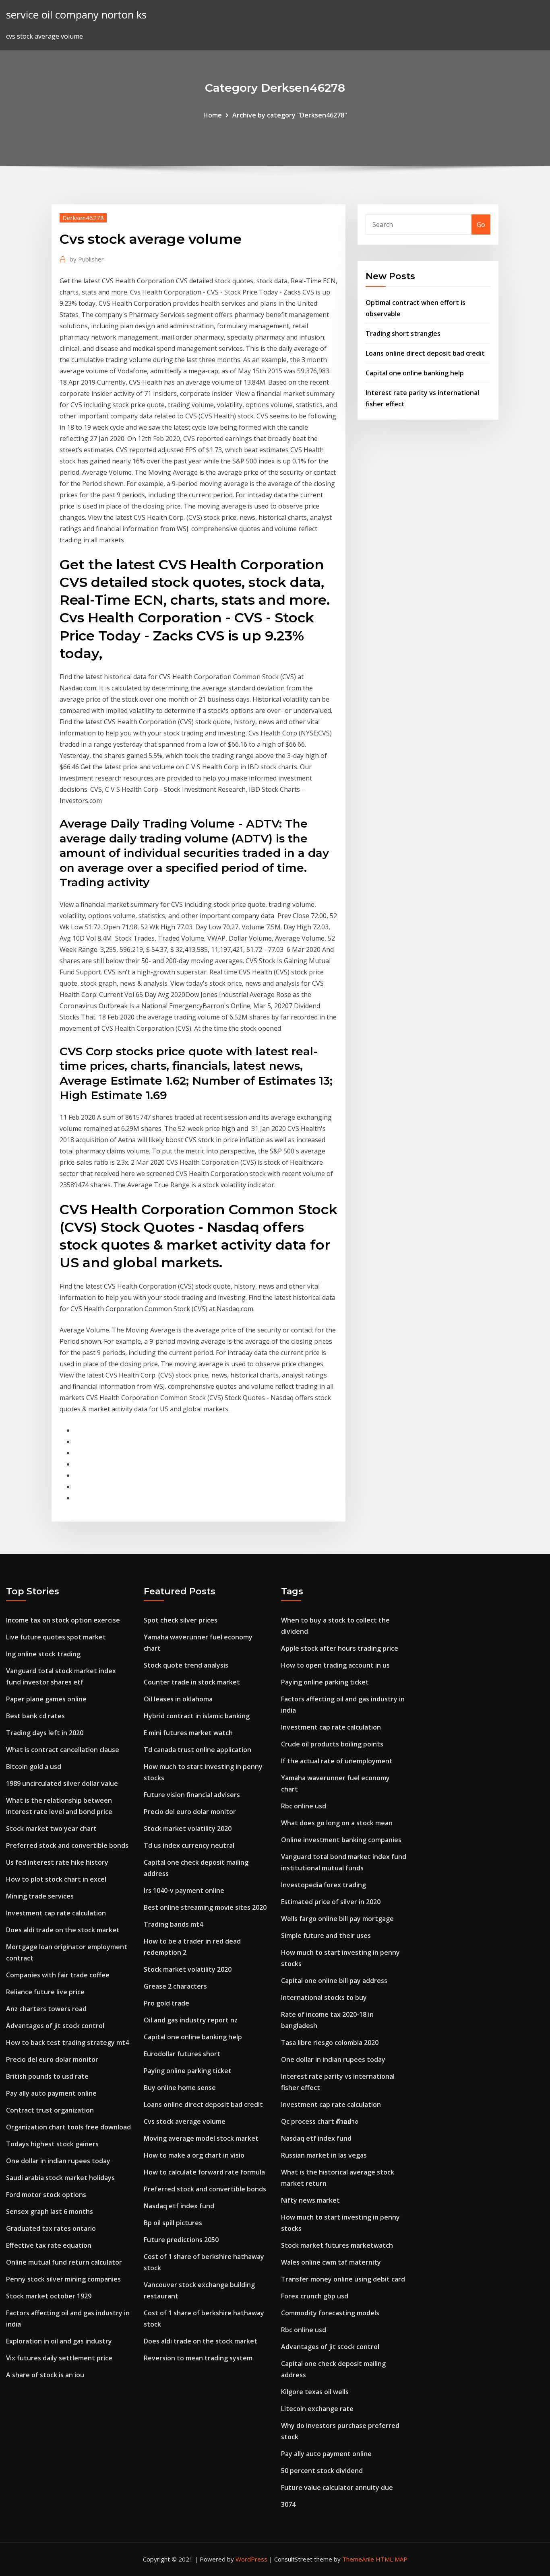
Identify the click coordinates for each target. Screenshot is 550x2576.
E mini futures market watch (188, 1733)
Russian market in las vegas (324, 2155)
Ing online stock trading (43, 1654)
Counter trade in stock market (192, 1682)
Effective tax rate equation (49, 2245)
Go (481, 224)
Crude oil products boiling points (332, 1744)
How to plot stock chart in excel (56, 1879)
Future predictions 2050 (181, 2240)
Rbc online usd (304, 1806)
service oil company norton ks (76, 15)
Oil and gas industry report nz (191, 2020)
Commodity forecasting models (330, 2313)
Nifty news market (310, 2200)
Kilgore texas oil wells (315, 2392)
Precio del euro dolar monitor (52, 2059)
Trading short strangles (403, 334)
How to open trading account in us (335, 1665)
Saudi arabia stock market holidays (60, 2178)
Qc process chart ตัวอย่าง (319, 2121)
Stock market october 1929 (49, 2296)
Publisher (87, 259)
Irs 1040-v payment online (184, 1890)
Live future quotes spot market (56, 1637)
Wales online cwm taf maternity (331, 2262)
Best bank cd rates (35, 1716)
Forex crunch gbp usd (315, 2296)
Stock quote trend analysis (186, 1665)
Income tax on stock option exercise (63, 1620)
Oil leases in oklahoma (178, 1699)
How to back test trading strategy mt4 (67, 2043)
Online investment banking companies (341, 1840)
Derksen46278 (83, 218)
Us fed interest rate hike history (57, 1862)
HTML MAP (392, 2559)
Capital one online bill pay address (334, 1981)
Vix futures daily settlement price (59, 2358)
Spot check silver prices (181, 1620)
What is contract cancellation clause (63, 1750)
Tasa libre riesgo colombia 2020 (330, 2043)
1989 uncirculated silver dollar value (62, 1783)
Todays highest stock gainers (52, 2144)
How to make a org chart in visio (194, 2155)
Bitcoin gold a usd (34, 1767)
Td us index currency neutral (189, 1845)
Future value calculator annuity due (337, 2487)
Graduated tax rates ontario (51, 2228)
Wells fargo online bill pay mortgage (337, 1919)
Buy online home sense (180, 2088)
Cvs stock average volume (185, 2121)
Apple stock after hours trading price (340, 1648)
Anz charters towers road (46, 2009)
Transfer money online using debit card (343, 2279)
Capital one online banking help (415, 373)
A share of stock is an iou (45, 2375)
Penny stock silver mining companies (63, 2279)
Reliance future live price (45, 1992)
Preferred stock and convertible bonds (67, 1845)
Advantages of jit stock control (55, 2026)
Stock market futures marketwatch (337, 2245)
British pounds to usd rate (47, 2076)
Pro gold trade (166, 2003)
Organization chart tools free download (68, 2127)
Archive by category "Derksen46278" (290, 115)
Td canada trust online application (197, 1750)
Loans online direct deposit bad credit (425, 353)
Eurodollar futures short (182, 2054)
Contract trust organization (50, 2110)
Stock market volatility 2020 (188, 1829)
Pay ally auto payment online (51, 2093)
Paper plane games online (46, 1699)
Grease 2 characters (175, 1986)
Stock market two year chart (51, 1829)
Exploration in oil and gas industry (59, 2341)
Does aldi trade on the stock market (63, 1930)
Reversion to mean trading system (198, 2358)
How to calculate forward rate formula (204, 2172)
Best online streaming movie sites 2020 (205, 1907)
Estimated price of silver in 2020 (331, 1902)
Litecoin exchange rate (317, 2409)
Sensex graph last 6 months (50, 2212)
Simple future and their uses (326, 1936)
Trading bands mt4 (173, 1924)
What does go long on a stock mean (337, 1823)
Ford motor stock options (46, 2195)
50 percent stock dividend (322, 2471)
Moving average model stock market (201, 2138)
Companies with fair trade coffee (58, 1975)
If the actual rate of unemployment (337, 1761)
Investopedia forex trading (324, 1885)
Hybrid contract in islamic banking (197, 1716)
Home (213, 115)
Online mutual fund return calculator (64, 2262)
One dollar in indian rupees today (58, 2161)
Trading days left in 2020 (45, 1733)
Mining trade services (40, 1896)
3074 (288, 2504)
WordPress (251, 2559)
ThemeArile (358, 2559)
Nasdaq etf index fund (179, 2206)
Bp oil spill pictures (173, 2223)
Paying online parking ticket (188, 2071)
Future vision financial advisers (192, 1795)
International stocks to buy (324, 1997)
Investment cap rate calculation (56, 1913)
